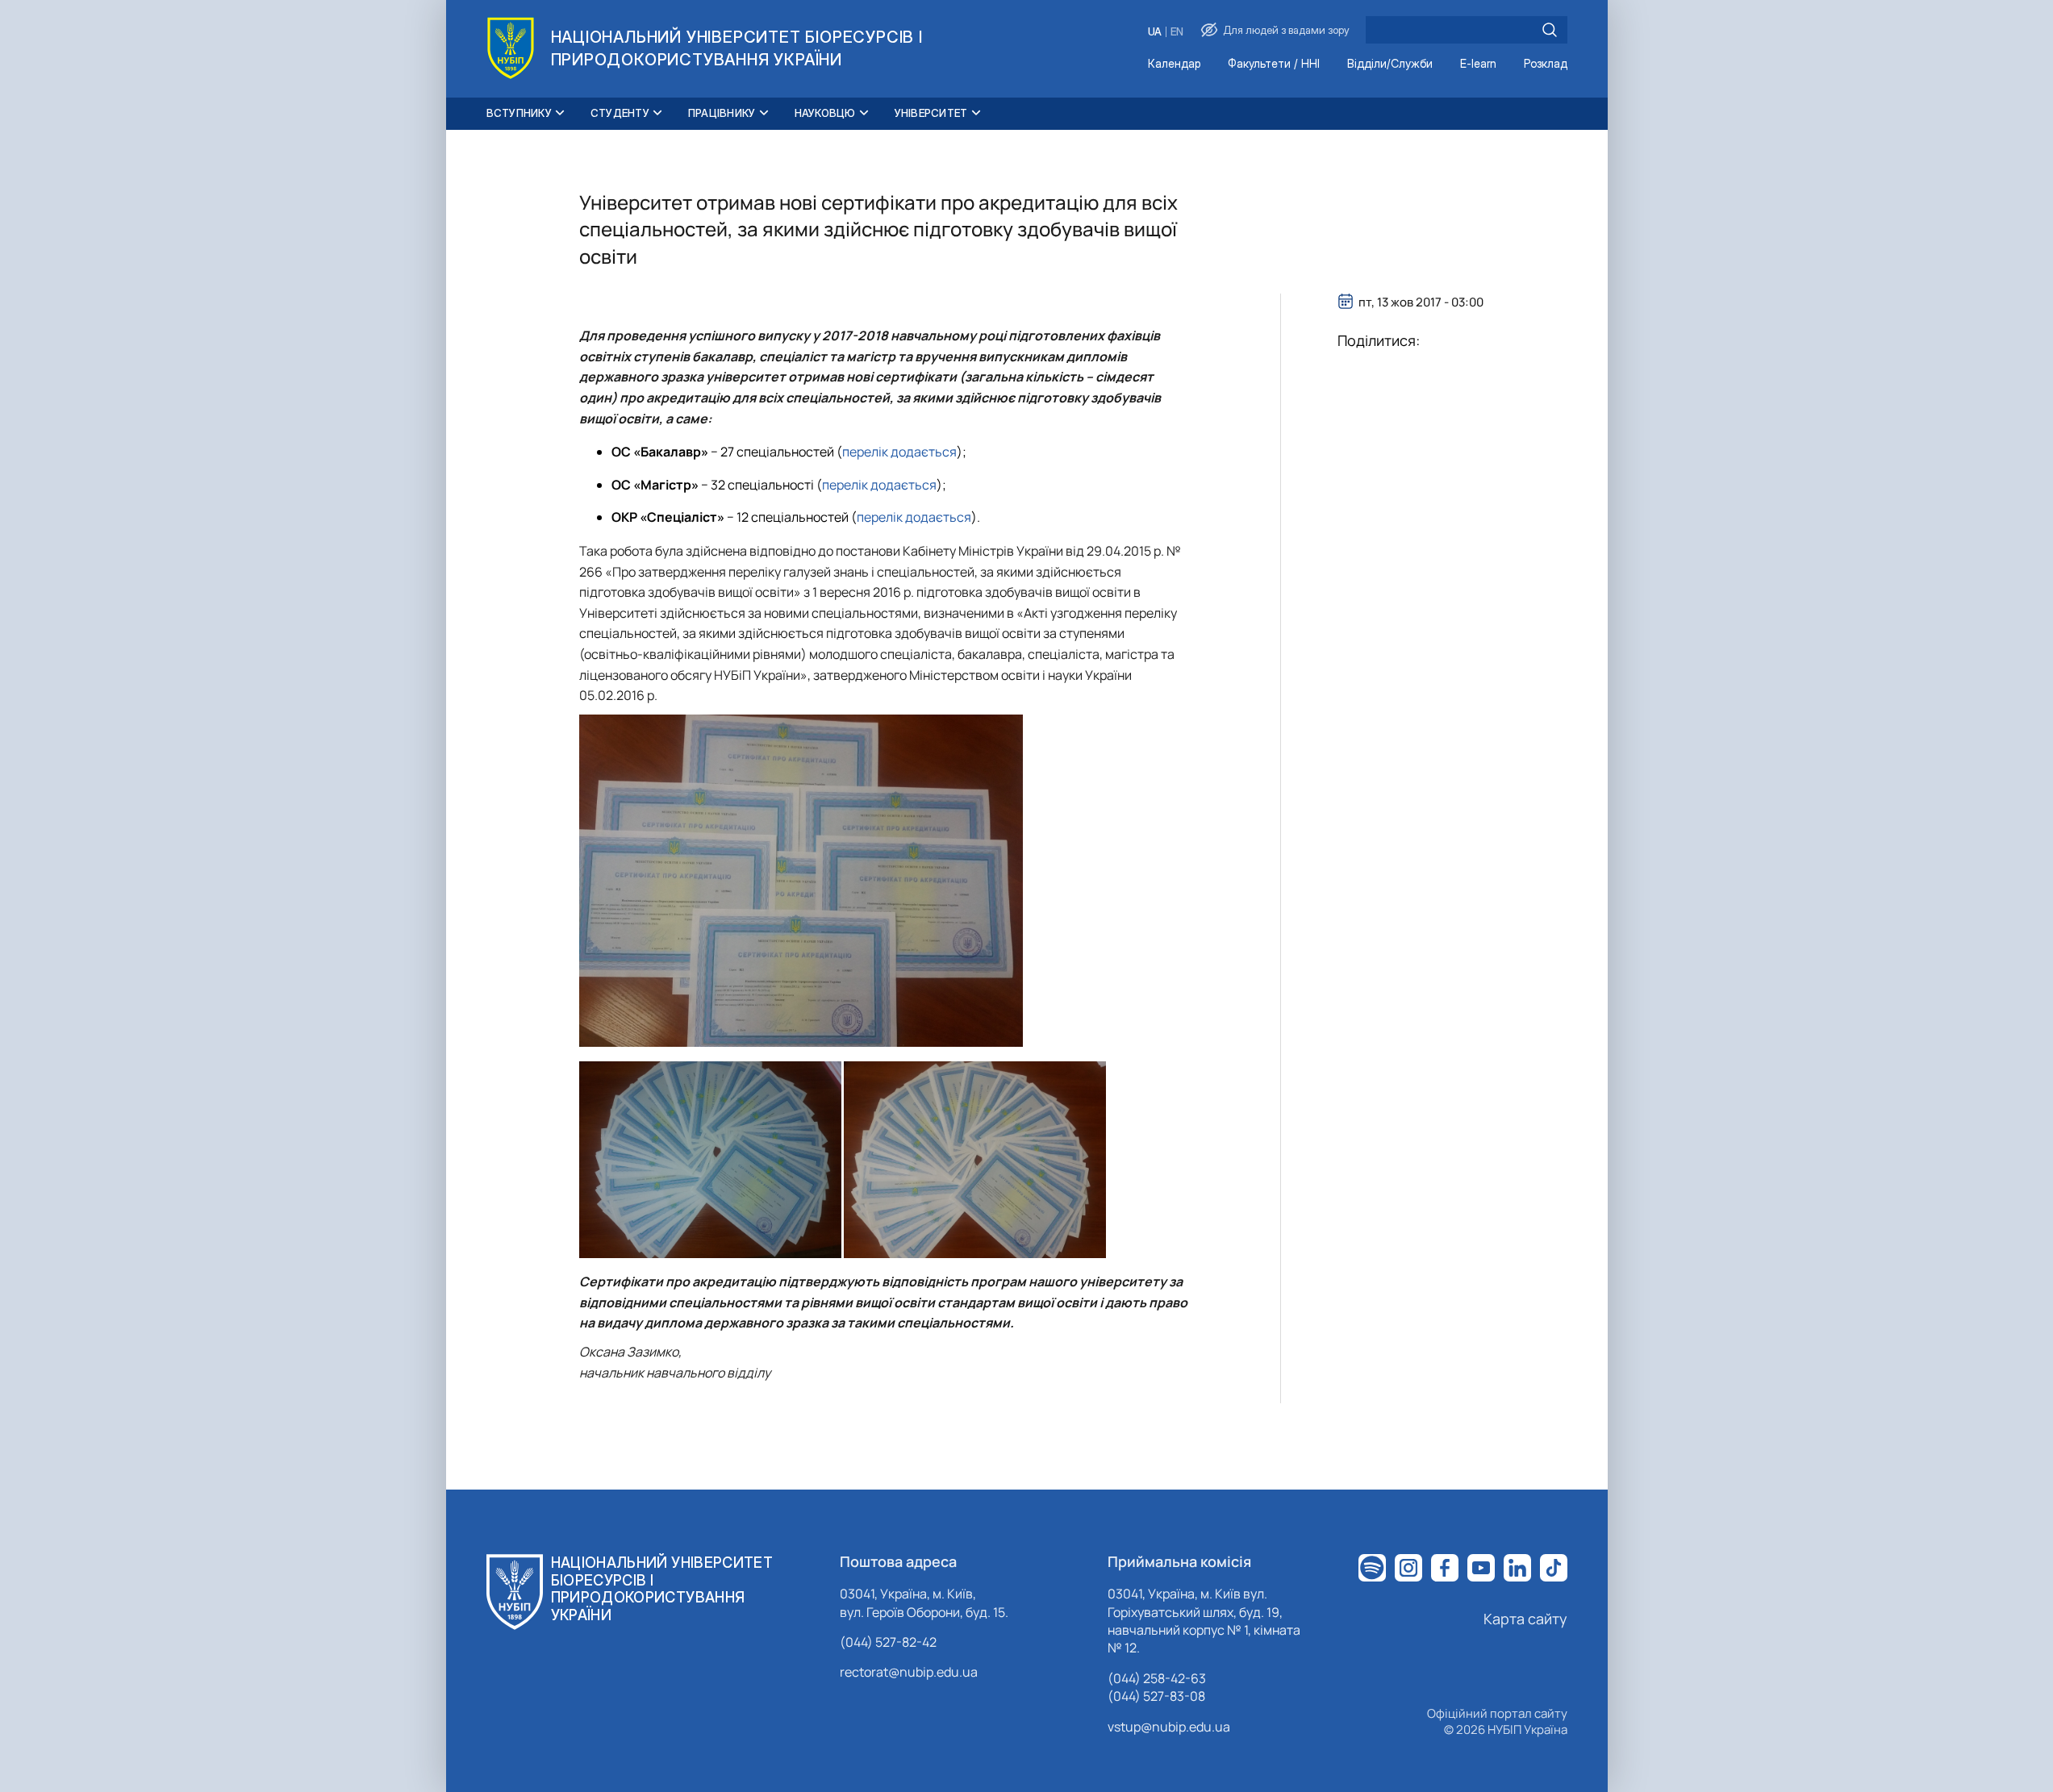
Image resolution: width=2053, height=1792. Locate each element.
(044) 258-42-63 (1157, 1678)
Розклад (1546, 64)
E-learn (1478, 64)
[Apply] (1550, 30)
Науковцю (825, 113)
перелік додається (899, 452)
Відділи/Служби (1390, 64)
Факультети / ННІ (1274, 64)
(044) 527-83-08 (1156, 1696)
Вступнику (519, 113)
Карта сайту (1525, 1619)
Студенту (620, 113)
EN (1177, 32)
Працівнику (722, 113)
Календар (1174, 64)
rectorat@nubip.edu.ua (909, 1672)
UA (1155, 32)
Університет (931, 113)
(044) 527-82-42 (888, 1642)
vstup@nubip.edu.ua (1169, 1727)
